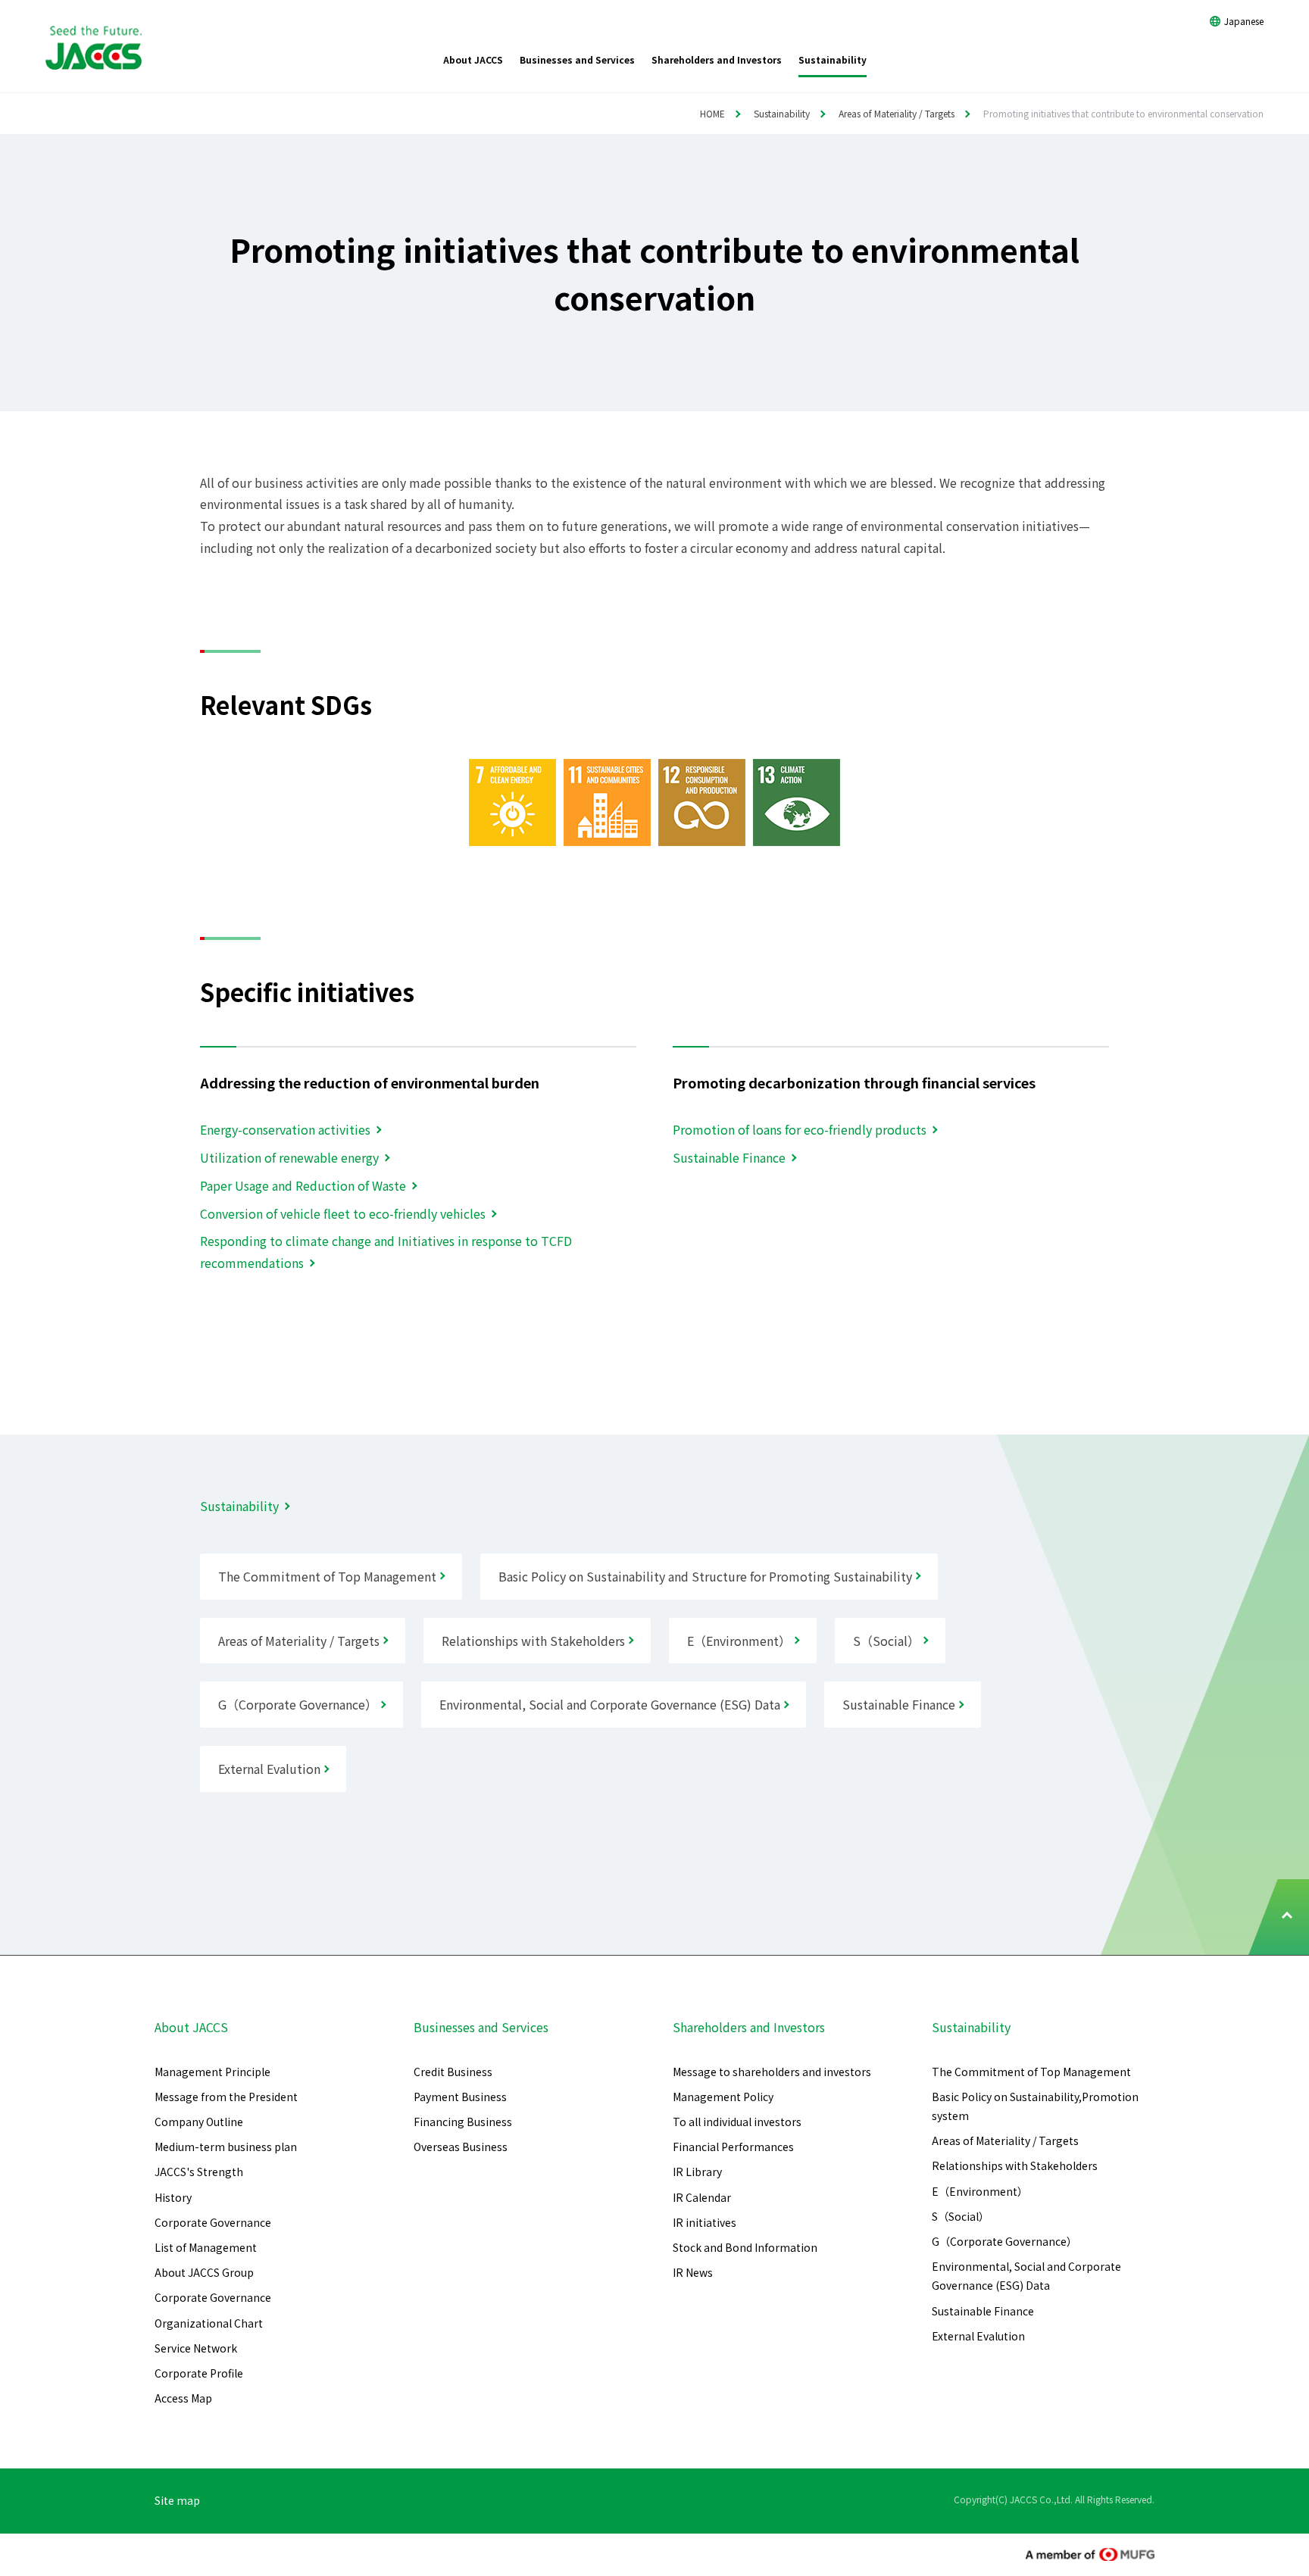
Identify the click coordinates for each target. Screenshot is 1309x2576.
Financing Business (463, 2122)
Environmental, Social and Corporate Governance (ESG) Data (1026, 2276)
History (173, 2197)
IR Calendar (702, 2197)
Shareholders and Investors (749, 2027)
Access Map (183, 2398)
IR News (693, 2272)
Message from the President (226, 2097)
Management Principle (212, 2072)
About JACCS (191, 2027)
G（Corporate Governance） (1004, 2241)
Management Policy (723, 2097)
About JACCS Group (204, 2272)
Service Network (196, 2348)
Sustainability (782, 113)
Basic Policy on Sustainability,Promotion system (1035, 2106)
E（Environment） (980, 2191)
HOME (712, 113)
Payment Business (460, 2097)
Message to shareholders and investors (772, 2072)
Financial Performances (733, 2147)
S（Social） (961, 2216)
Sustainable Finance (983, 2311)
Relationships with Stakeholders (1015, 2165)
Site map (177, 2500)
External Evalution (978, 2336)
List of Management (206, 2247)
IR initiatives (704, 2222)
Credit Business (453, 2072)
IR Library (697, 2172)
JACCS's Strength (199, 2172)
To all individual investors (737, 2122)
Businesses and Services (481, 2027)
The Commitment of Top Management (1031, 2072)
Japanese (1244, 21)
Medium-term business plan (226, 2147)
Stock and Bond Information (745, 2247)
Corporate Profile (199, 2373)
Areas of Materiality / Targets (897, 113)
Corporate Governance (213, 2222)
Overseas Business (461, 2147)
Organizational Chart (209, 2323)
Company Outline (199, 2122)
